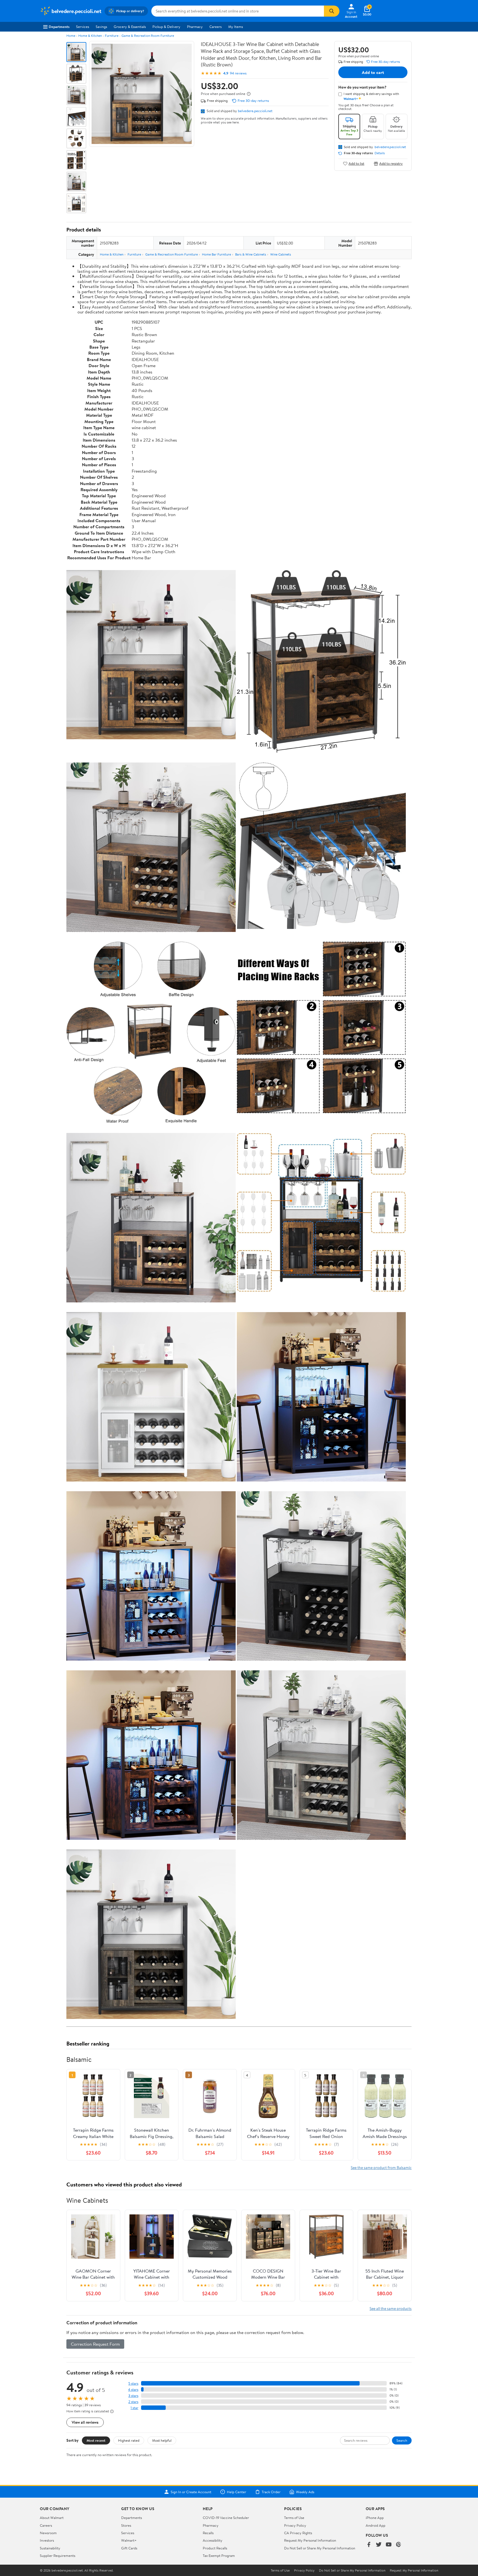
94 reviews (238, 73)
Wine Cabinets (281, 254)
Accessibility (213, 2540)
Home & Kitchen (90, 36)
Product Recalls (215, 2548)
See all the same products (391, 2308)
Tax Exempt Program (219, 2556)
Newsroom (48, 2533)
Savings (101, 27)
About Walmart (52, 2518)
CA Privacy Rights (298, 2533)
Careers (215, 27)
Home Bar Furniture (216, 254)
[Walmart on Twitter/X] (379, 2545)
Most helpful (162, 2440)
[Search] (332, 11)
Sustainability (50, 2548)
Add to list (356, 163)
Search (402, 2440)
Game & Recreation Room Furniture (148, 36)
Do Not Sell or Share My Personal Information (320, 2548)
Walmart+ (129, 2540)
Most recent (96, 2440)
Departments (59, 27)
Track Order (271, 2492)
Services (83, 27)
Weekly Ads (305, 2492)
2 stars (133, 2402)
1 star (134, 2408)
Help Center (237, 2492)
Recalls (208, 2533)
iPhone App (375, 2518)
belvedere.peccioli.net (255, 111)
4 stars (133, 2390)
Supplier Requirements (58, 2556)
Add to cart (373, 72)
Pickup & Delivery (166, 27)
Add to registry (391, 163)
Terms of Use (294, 2518)
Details (380, 153)
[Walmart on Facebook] (369, 2545)
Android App (376, 2525)
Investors (47, 2540)
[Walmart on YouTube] (389, 2545)
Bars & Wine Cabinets (251, 254)
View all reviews (85, 2422)
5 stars (133, 2383)
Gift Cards (129, 2548)
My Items (236, 27)
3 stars (133, 2396)
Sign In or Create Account (191, 2492)
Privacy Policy (295, 2525)
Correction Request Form (95, 2344)
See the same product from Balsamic (381, 2167)
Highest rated (129, 2440)
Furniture (112, 36)
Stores (126, 2525)
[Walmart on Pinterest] (399, 2545)
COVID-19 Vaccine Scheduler (226, 2518)
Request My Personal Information (310, 2540)
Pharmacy (195, 27)
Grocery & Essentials (130, 27)
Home (71, 36)
